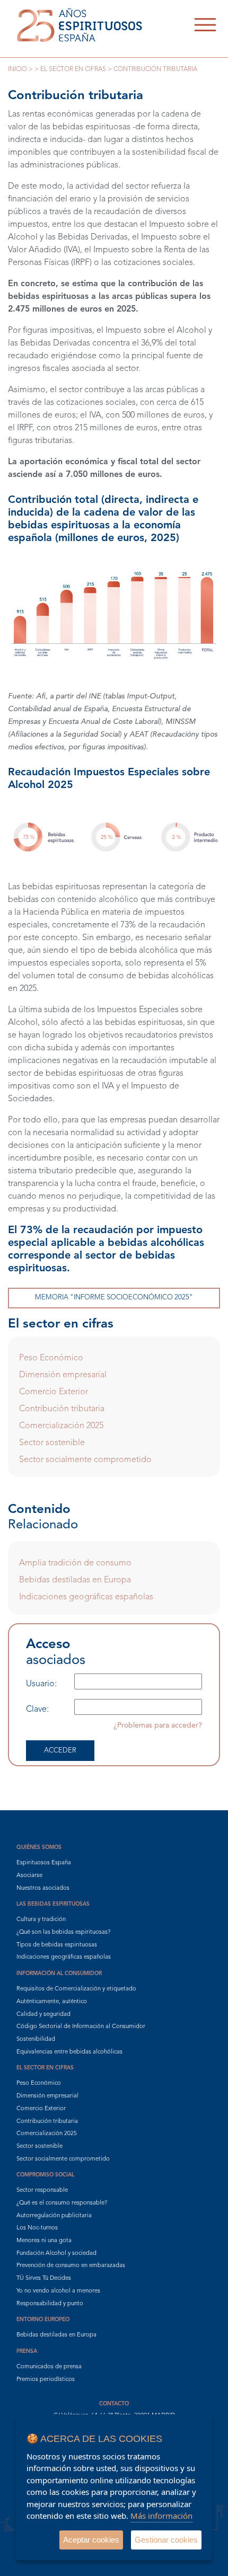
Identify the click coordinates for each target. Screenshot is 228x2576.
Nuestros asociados (43, 1888)
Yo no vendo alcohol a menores (58, 2291)
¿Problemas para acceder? (158, 1725)
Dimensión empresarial (63, 1375)
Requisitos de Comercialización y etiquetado (76, 1989)
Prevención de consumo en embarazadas (71, 2266)
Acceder (60, 1751)
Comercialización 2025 (61, 1426)
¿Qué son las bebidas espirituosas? (63, 1932)
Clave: (37, 1710)
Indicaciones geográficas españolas (86, 1597)
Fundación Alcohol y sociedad (56, 2254)
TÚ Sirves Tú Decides (44, 2278)
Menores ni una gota (44, 2241)
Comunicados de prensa (49, 2367)
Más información (161, 2516)
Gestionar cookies (166, 2540)
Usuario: (41, 1684)
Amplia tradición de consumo (75, 1563)
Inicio (17, 69)
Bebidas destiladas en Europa (75, 1580)
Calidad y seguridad (43, 2015)
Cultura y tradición (41, 1920)
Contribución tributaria (62, 1409)
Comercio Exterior (54, 1392)
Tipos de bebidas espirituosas (57, 1945)
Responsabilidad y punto (50, 2304)
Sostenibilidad (36, 2039)
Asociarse (29, 1876)
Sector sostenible (52, 1443)
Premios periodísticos (46, 2380)
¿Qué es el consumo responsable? (62, 2203)
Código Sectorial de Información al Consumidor (81, 2027)
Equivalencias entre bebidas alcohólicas (69, 2052)
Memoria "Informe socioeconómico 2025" (114, 1298)
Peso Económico (51, 1358)
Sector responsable (42, 2190)
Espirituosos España (44, 1863)
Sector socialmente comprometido (85, 1460)
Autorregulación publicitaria (54, 2216)
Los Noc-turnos (37, 2228)
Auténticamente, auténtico (52, 2002)
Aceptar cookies (91, 2540)
